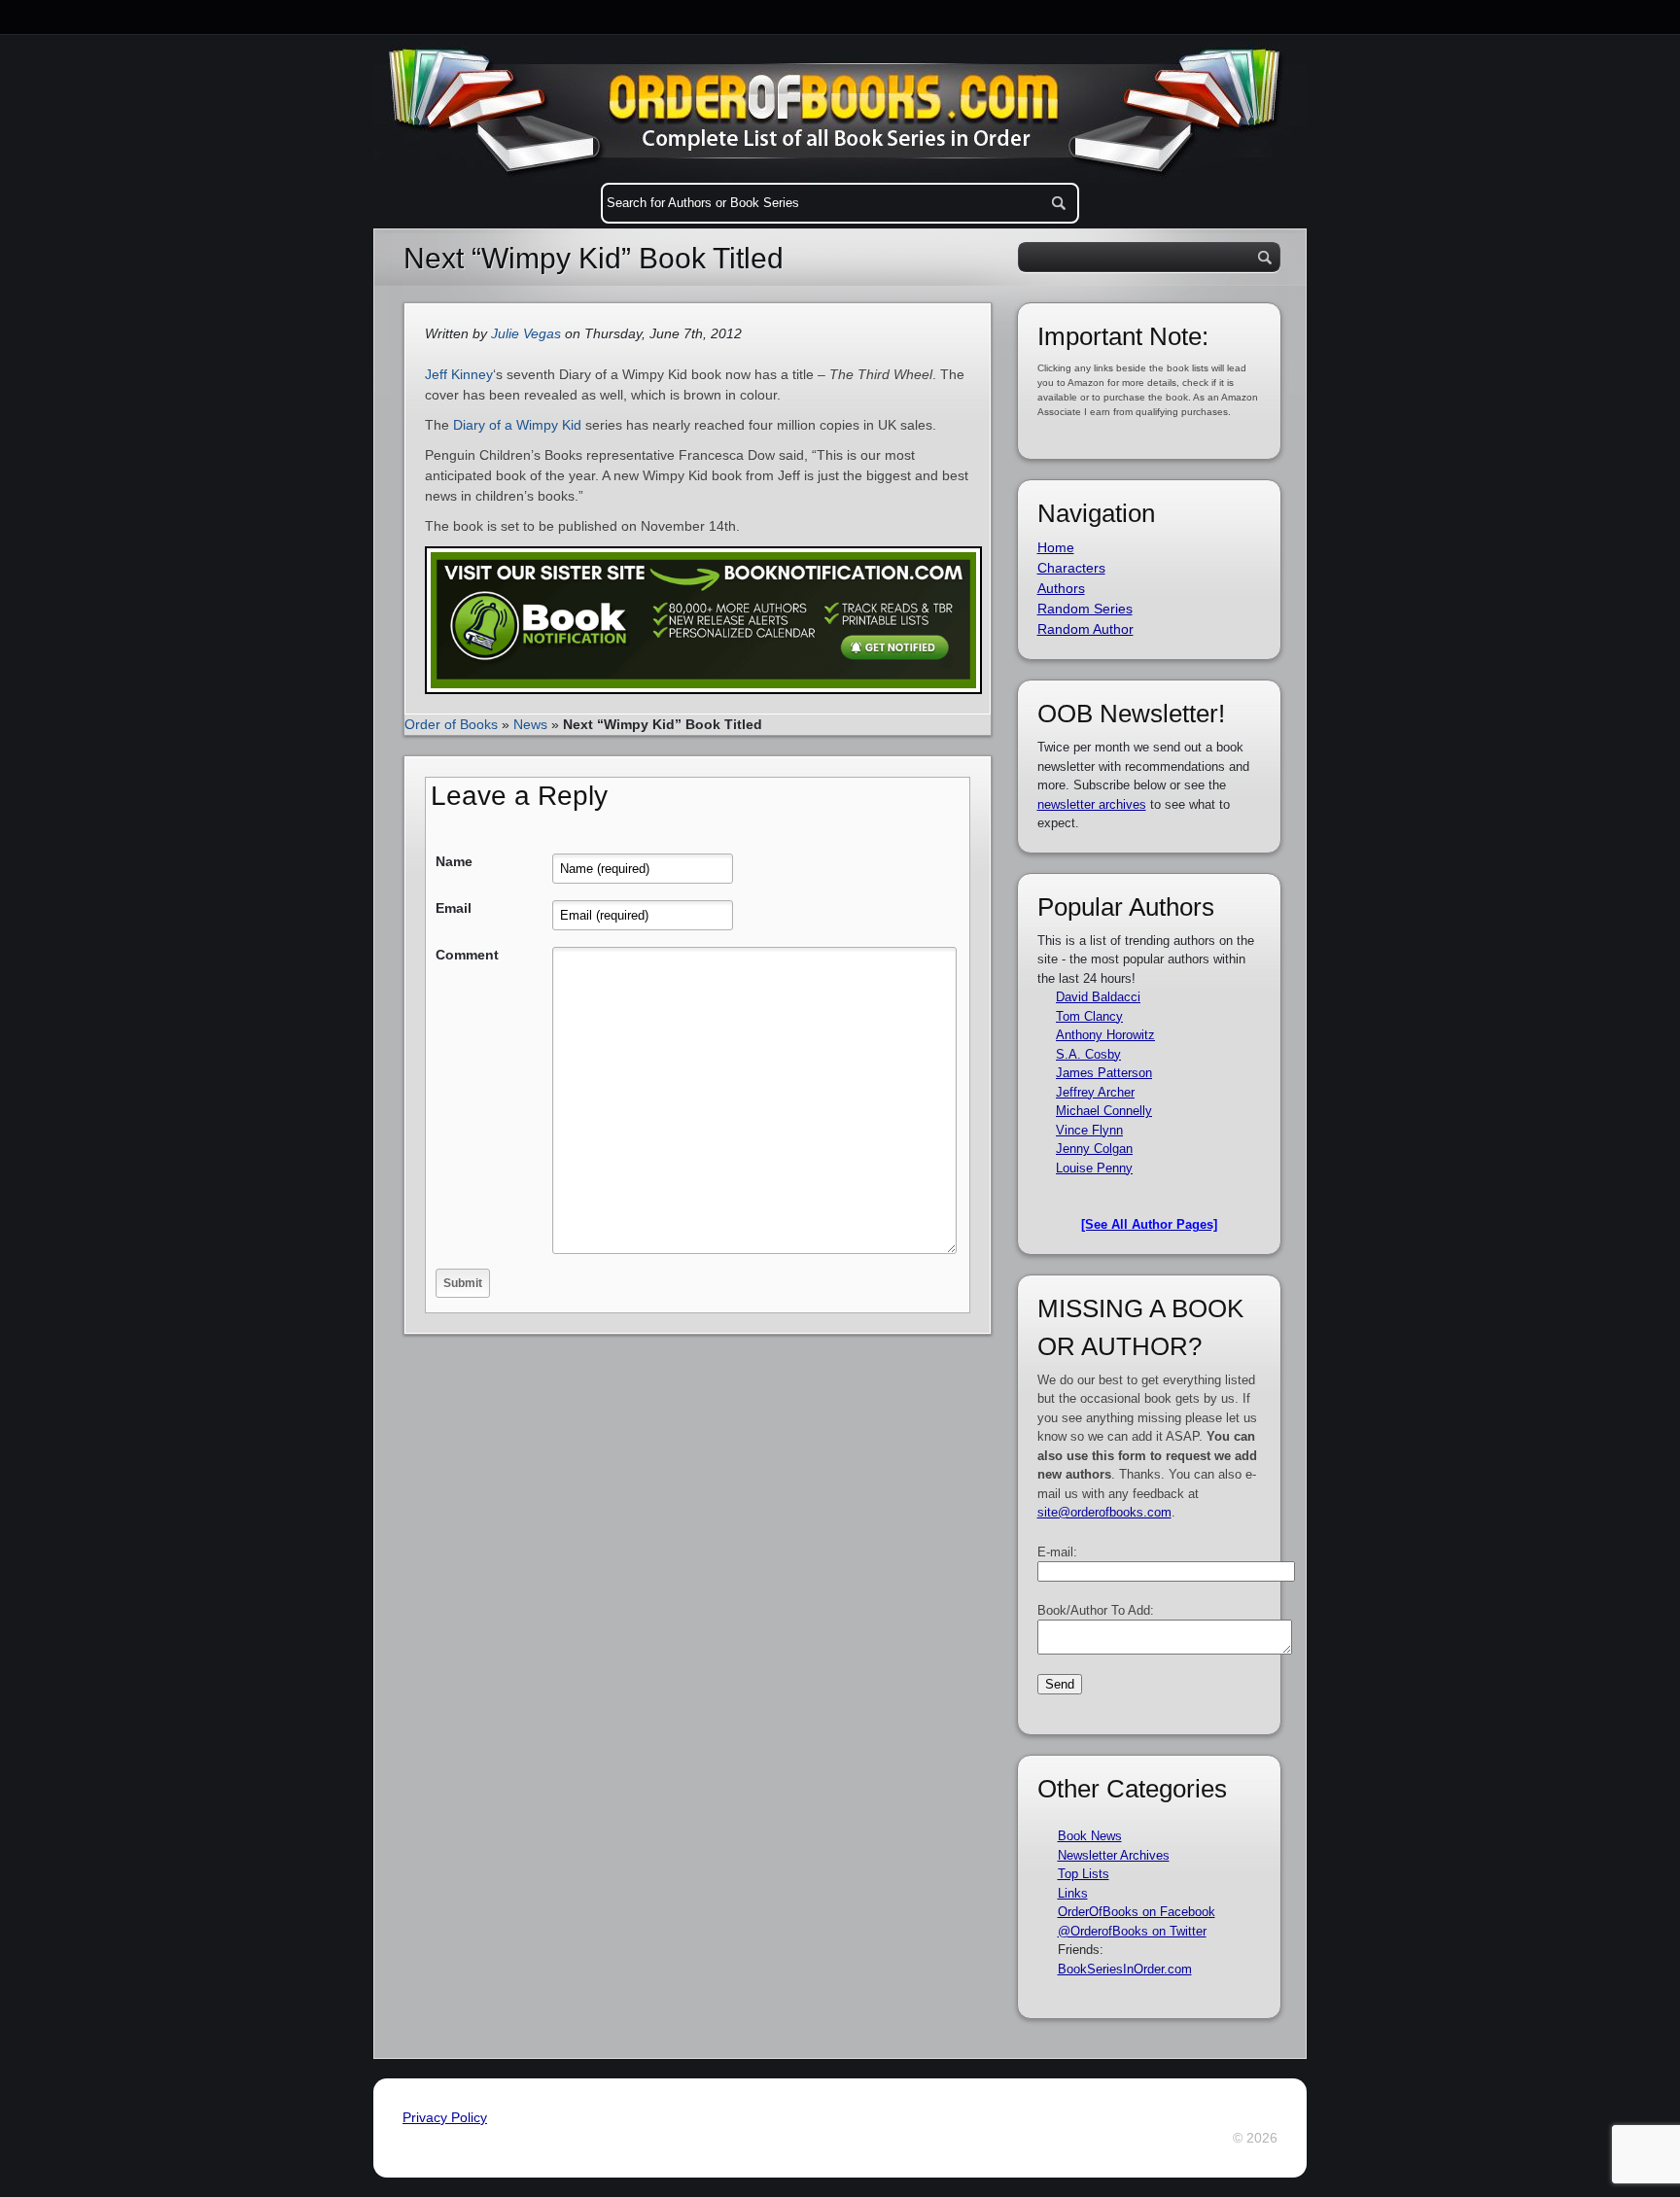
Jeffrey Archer (1095, 1092)
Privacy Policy (445, 2117)
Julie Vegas (526, 333)
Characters (1071, 568)
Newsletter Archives (1114, 1855)
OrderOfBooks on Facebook (1137, 1912)
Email (454, 908)
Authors (1061, 588)
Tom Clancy (1089, 1016)
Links (1073, 1893)
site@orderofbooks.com (1104, 1512)
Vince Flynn (1089, 1130)
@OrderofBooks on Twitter (1132, 1931)
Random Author (1085, 629)
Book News (1090, 1836)
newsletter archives (1092, 804)
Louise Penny (1094, 1168)
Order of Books (451, 724)
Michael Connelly (1104, 1111)
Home (1056, 547)
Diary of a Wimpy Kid (517, 425)
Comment (467, 955)
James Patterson (1104, 1073)
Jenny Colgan (1094, 1149)
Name (454, 861)
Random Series (1085, 609)
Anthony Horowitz (1105, 1035)
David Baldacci (1098, 997)
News (530, 724)
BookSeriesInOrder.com (1125, 1969)
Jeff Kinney (459, 374)
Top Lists (1084, 1874)
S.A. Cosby (1088, 1054)
